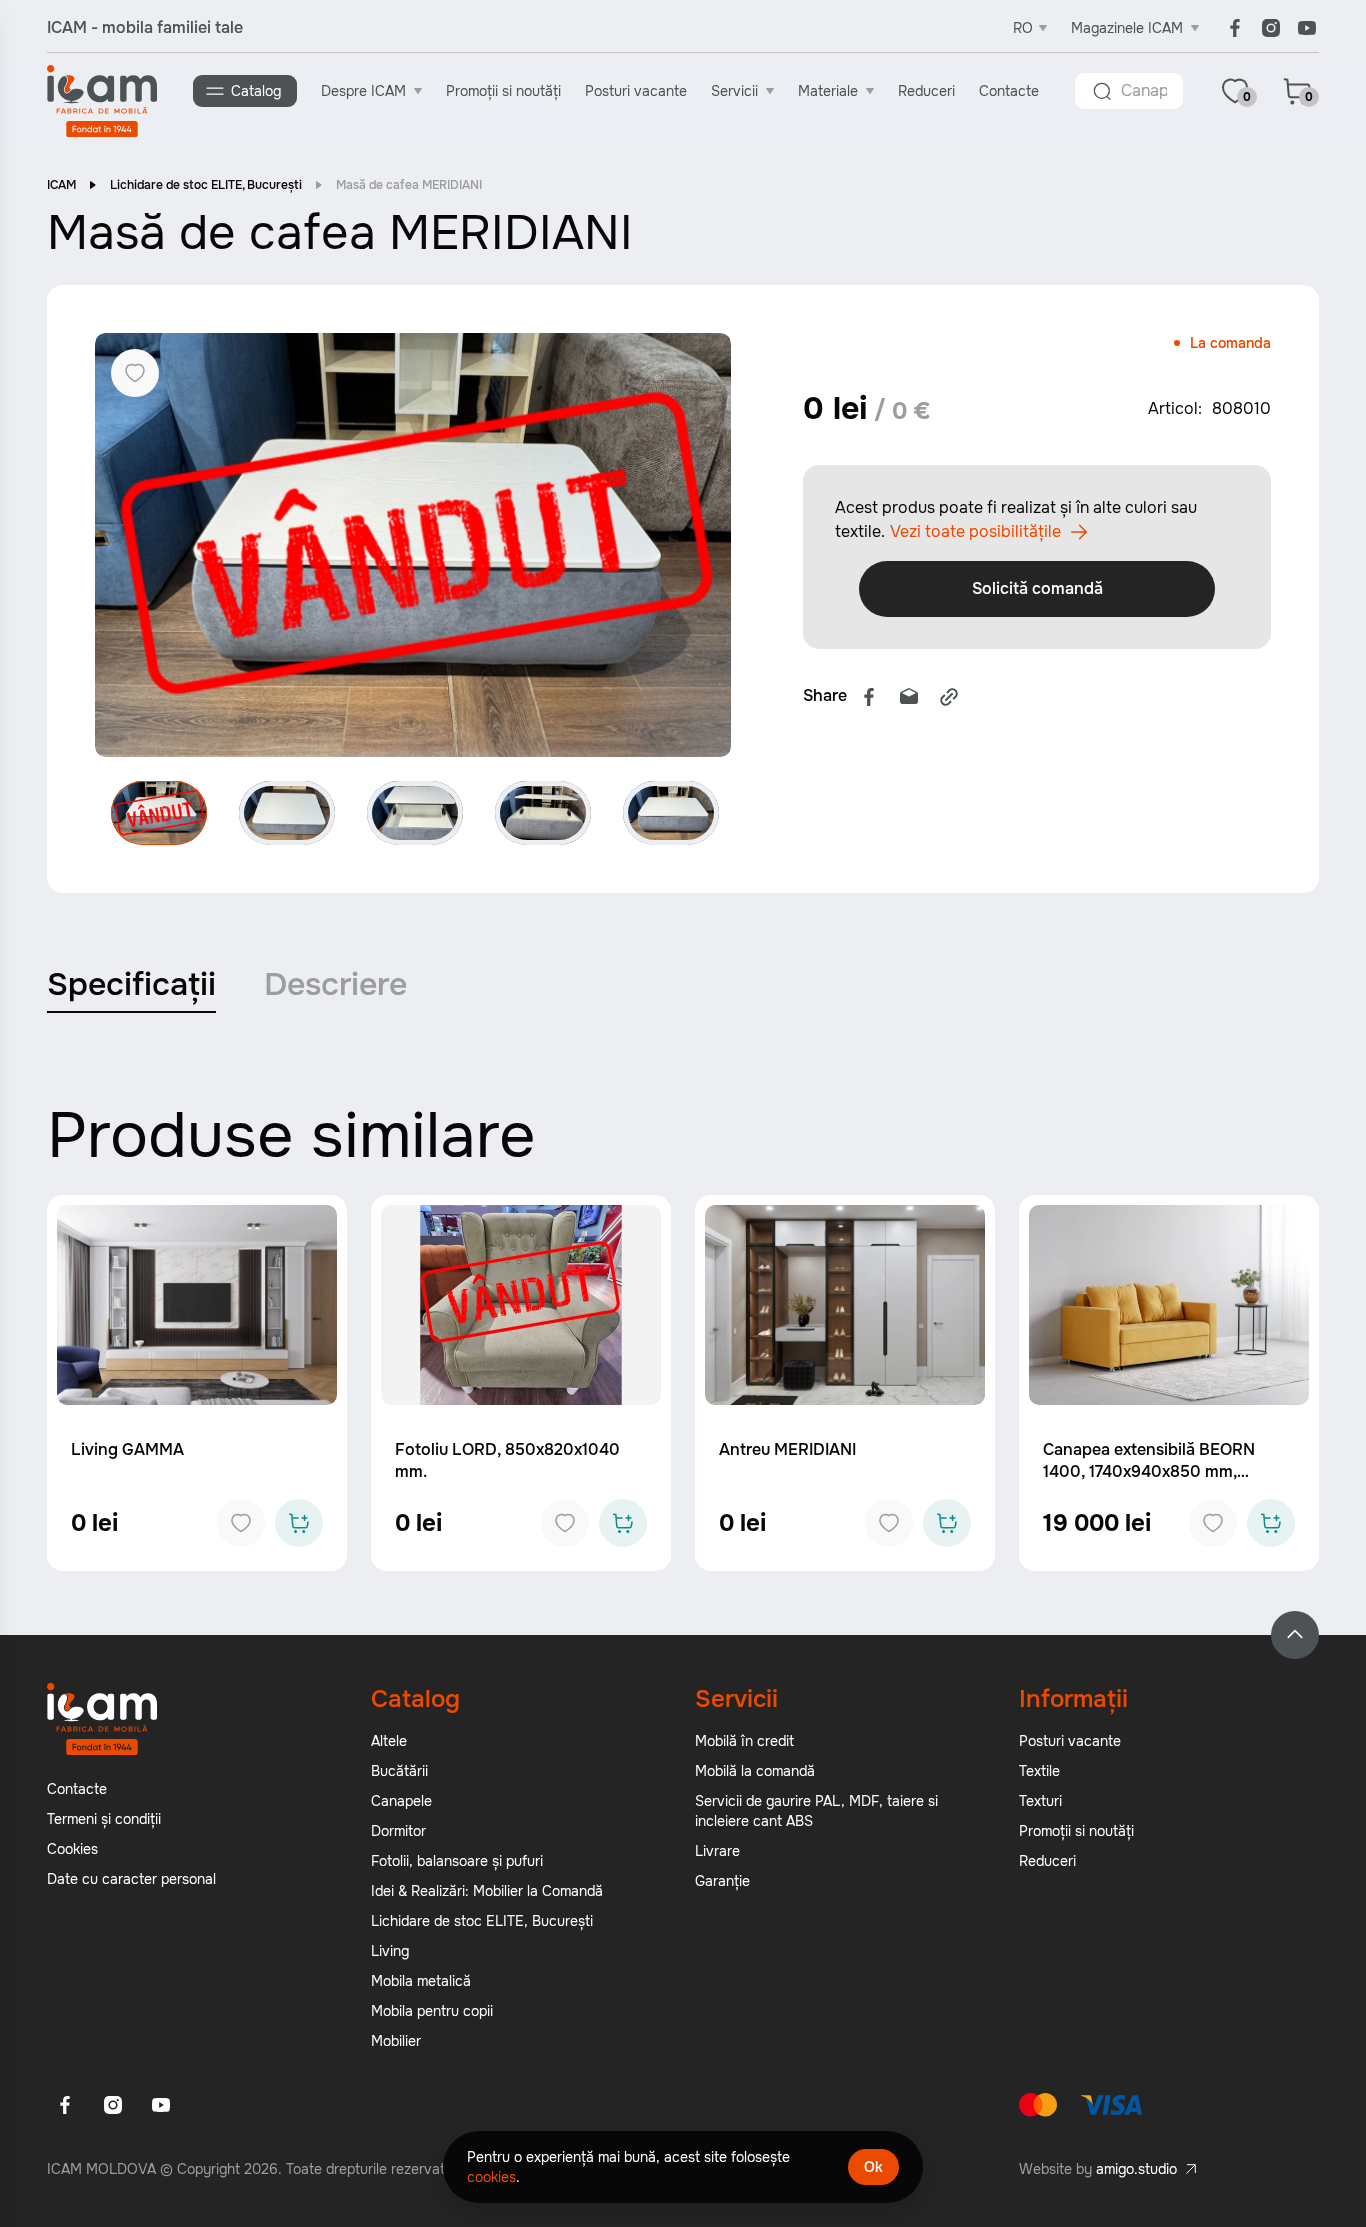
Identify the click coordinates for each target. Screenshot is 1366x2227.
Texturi (1040, 1801)
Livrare (717, 1851)
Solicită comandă (1037, 588)
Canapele (401, 1801)
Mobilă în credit (744, 1741)
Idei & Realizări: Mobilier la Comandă (487, 1891)
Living (390, 1951)
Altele (389, 1741)
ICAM (61, 185)
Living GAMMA (127, 1449)
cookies (491, 2177)
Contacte (1009, 91)
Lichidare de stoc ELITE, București (206, 185)
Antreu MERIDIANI (787, 1449)
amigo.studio (1136, 2169)
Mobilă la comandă (755, 1771)
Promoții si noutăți (503, 91)
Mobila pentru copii (432, 2011)
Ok (873, 2167)
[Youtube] (1307, 28)
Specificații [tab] (131, 984)
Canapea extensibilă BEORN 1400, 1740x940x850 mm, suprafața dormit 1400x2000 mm (1168, 1471)
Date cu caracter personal (131, 1879)
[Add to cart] (299, 1523)
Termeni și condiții (104, 1819)
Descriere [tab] (335, 984)
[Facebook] (1235, 28)
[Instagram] (1271, 28)
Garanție (722, 1881)
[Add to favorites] (241, 1523)
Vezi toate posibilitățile (975, 531)
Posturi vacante (636, 91)
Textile (1039, 1771)
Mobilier (396, 2041)
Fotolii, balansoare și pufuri (457, 1861)
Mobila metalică (421, 1981)
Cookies (72, 1849)
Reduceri (926, 91)
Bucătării (399, 1771)
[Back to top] (1295, 1635)
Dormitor (398, 1831)
